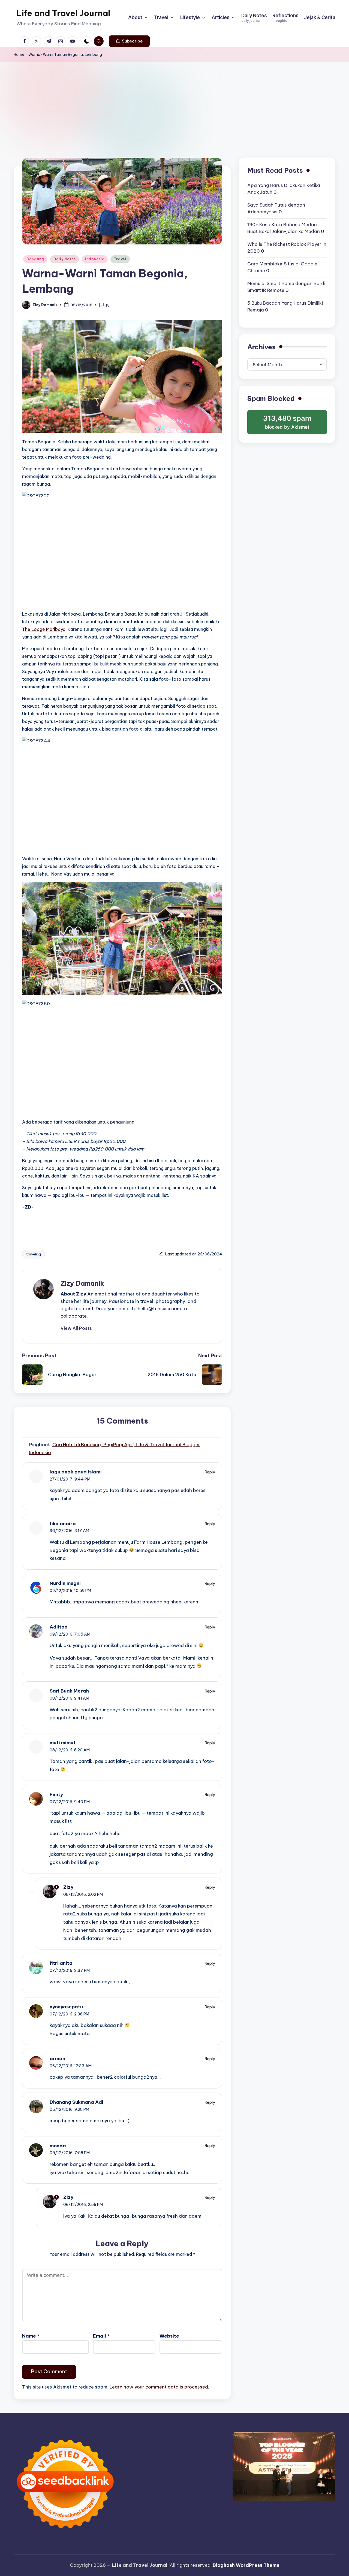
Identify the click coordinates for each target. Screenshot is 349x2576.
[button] (129, 41)
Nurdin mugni (65, 1583)
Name (31, 2336)
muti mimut (63, 1743)
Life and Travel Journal (63, 13)
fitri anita (61, 1963)
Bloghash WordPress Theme (246, 2565)
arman (57, 2059)
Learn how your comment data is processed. (159, 2387)
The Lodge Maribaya (44, 629)
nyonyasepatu (66, 2007)
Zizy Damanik (82, 1283)
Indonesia (95, 259)
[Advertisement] (174, 103)
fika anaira (63, 1524)
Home (19, 55)
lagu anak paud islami (76, 1472)
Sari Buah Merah (69, 1691)
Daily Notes (65, 259)
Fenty (56, 1794)
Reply (210, 1472)
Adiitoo (58, 1627)
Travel (120, 259)
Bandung (35, 259)
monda (58, 2146)
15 (108, 305)
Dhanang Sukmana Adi (76, 2102)
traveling (34, 1254)
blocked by (288, 424)
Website (169, 2336)
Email (101, 2336)
